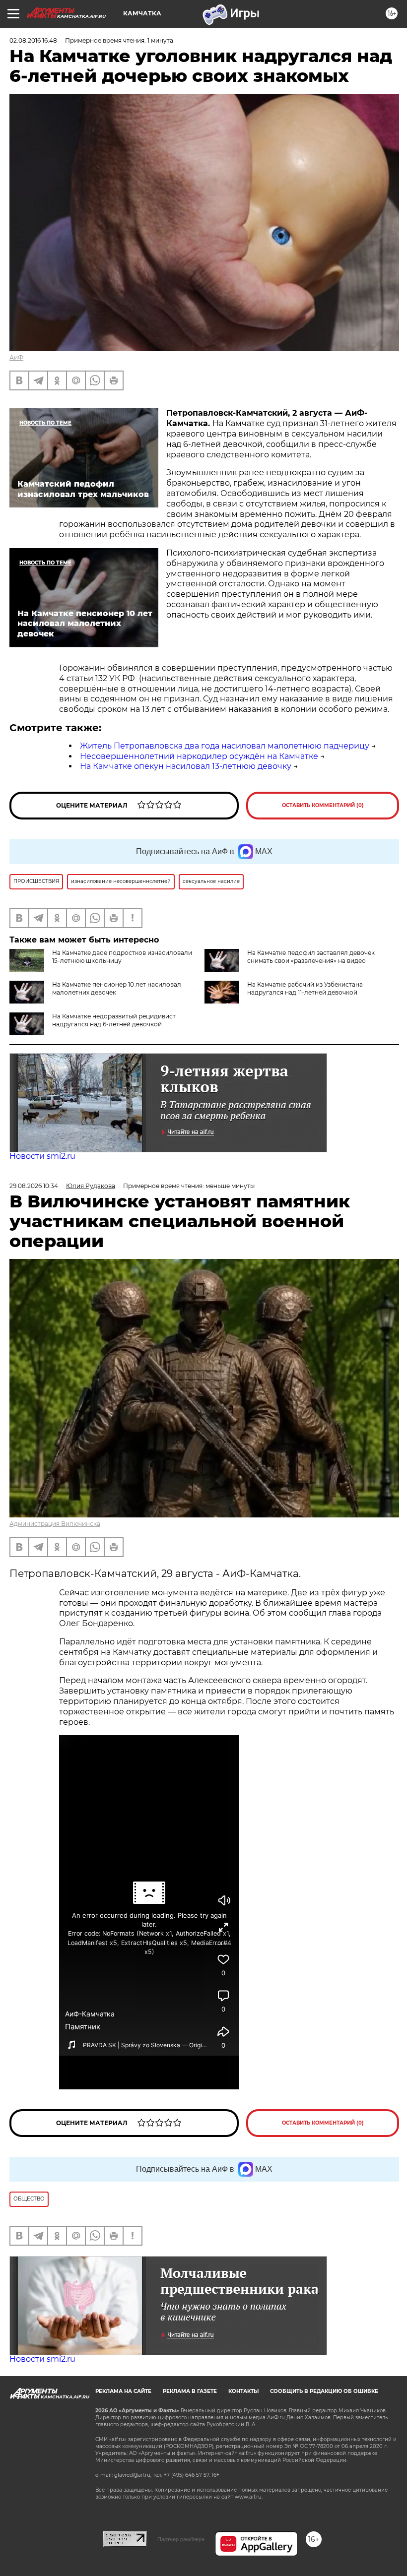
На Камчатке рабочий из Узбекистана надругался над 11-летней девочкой (305, 988)
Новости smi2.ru (42, 1156)
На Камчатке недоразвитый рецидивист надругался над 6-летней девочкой (114, 1020)
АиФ (16, 357)
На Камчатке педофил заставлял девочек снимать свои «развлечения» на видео (311, 957)
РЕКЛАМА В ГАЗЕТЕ (190, 2391)
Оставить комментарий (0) (323, 805)
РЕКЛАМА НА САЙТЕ (123, 2391)
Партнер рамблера (181, 2539)
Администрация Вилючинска (55, 1524)
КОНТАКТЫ (243, 2391)
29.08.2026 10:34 (34, 1186)
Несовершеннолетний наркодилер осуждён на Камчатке (199, 756)
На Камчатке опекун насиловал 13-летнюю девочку (186, 766)
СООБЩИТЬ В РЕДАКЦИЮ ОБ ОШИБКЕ (324, 2391)
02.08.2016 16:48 (33, 40)
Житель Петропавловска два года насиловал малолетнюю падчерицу (225, 746)
